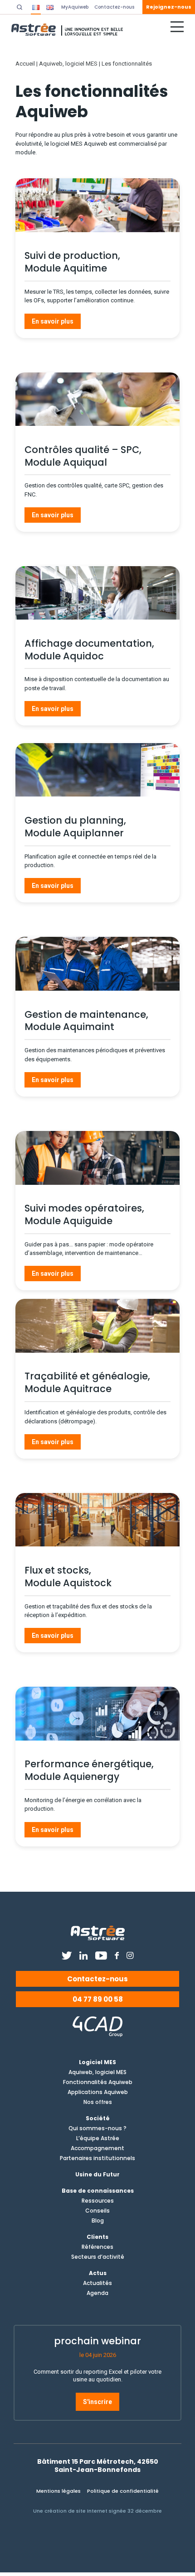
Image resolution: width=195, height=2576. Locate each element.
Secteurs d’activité (98, 2257)
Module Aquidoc (64, 656)
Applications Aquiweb (98, 2092)
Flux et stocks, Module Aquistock (68, 1577)
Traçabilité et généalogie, (87, 1376)
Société (98, 2118)
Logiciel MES (97, 2062)
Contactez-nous (97, 1979)
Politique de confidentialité (123, 2491)
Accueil (25, 64)
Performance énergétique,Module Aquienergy (89, 1770)
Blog (98, 2221)
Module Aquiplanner (74, 833)
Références (97, 2247)
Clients (97, 2237)
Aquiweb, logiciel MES (68, 64)
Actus (98, 2273)
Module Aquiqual (66, 462)
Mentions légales (58, 2491)
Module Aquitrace (68, 1389)
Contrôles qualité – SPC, (83, 450)
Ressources (98, 2201)
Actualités (97, 2283)
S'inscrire (97, 2402)
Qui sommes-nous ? (97, 2128)
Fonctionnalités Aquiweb (98, 2082)
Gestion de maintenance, (86, 1014)
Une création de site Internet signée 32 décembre (97, 2511)
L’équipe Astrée (98, 2138)
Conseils (97, 2211)
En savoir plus (53, 321)
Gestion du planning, (75, 820)
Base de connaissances (98, 2191)
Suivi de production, (72, 255)
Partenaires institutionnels (97, 2158)
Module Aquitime (66, 268)
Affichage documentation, (89, 643)
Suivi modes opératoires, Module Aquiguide (84, 1214)
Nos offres (98, 2102)
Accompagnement (97, 2148)
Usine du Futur (97, 2175)
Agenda (97, 2293)
